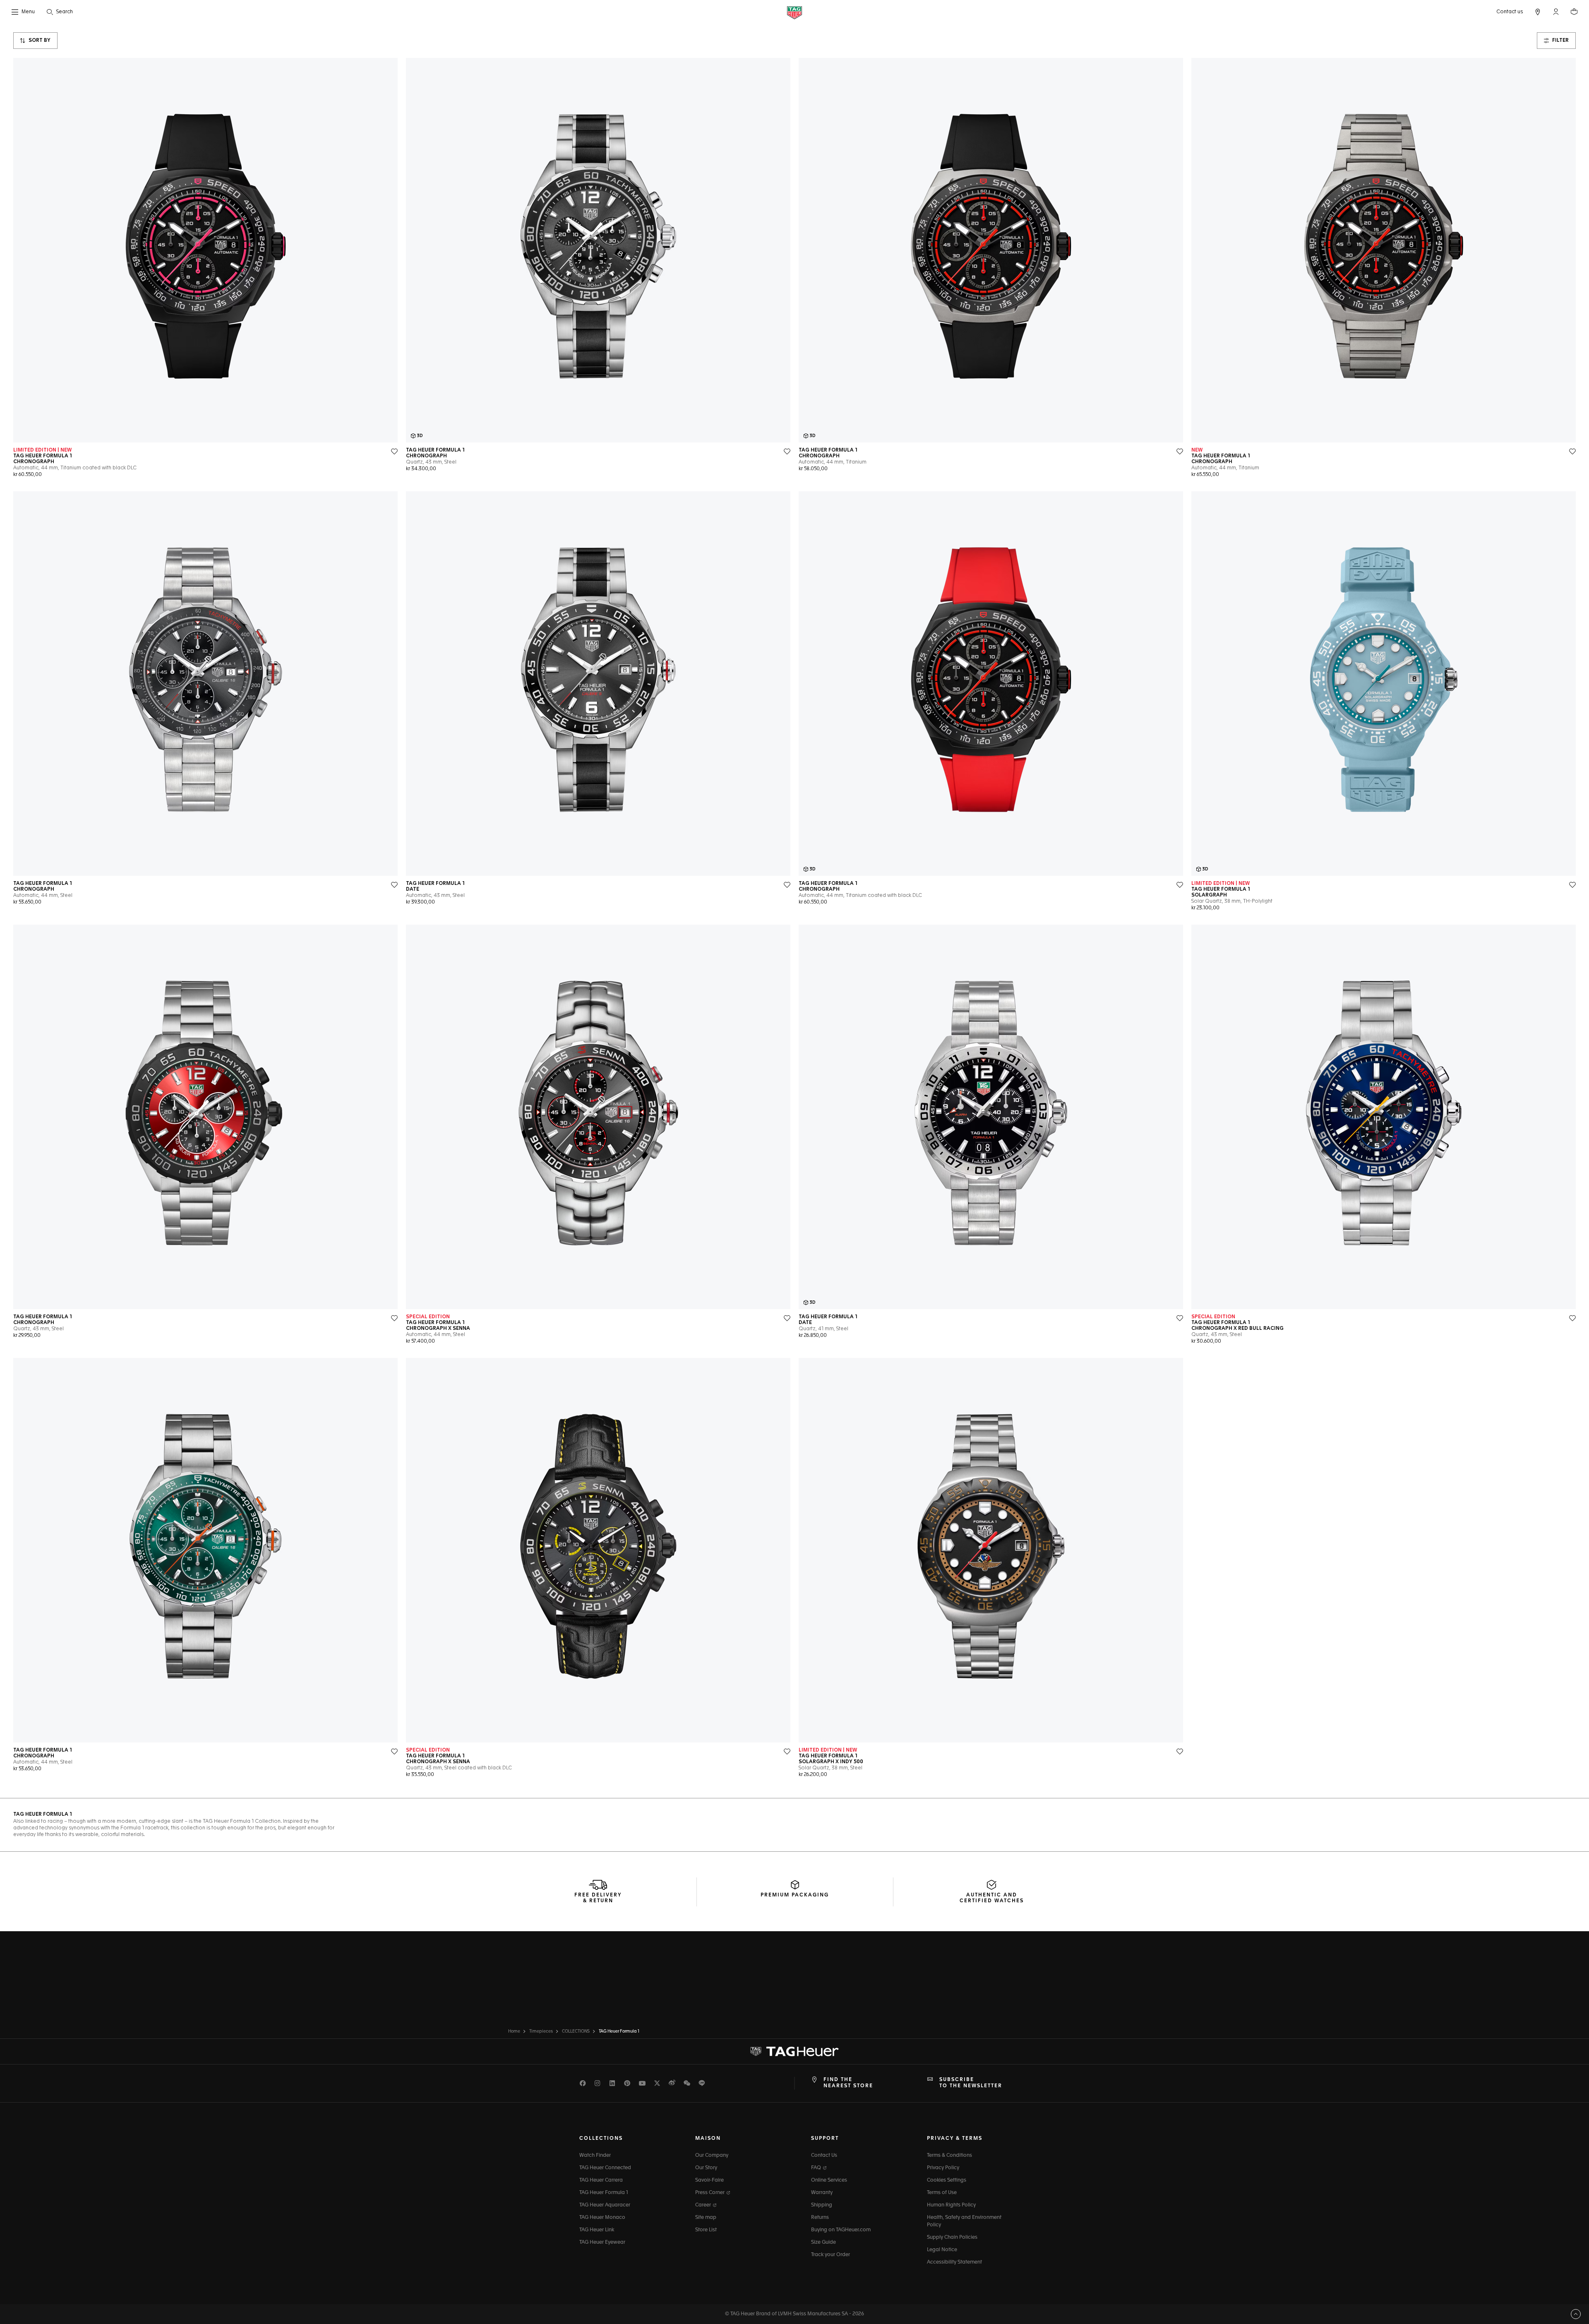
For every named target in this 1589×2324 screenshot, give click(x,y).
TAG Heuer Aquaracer (605, 2205)
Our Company (712, 2156)
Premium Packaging (795, 1895)
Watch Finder (595, 2156)
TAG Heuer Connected (605, 2168)
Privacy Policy (943, 2168)
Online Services (829, 2180)
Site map (706, 2218)
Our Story (706, 2168)
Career (704, 2205)
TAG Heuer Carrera (601, 2180)
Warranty (822, 2193)
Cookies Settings (947, 2180)
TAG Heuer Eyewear (602, 2242)
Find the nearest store (848, 2083)
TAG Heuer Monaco (602, 2218)
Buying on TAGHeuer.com (841, 2230)
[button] (1556, 12)
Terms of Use (942, 2193)
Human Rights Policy (951, 2205)
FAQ (817, 2168)
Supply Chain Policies (952, 2237)
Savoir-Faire (709, 2180)
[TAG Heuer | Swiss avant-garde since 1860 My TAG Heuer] (794, 2052)
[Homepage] (794, 12)
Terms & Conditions (949, 2156)
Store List (706, 2230)
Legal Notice (942, 2250)
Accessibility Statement (954, 2262)
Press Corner (710, 2193)
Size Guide (823, 2242)
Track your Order (831, 2255)
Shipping (822, 2205)
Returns (820, 2218)
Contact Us (824, 2156)
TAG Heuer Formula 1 (604, 2193)
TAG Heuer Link (597, 2230)
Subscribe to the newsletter (971, 2083)
